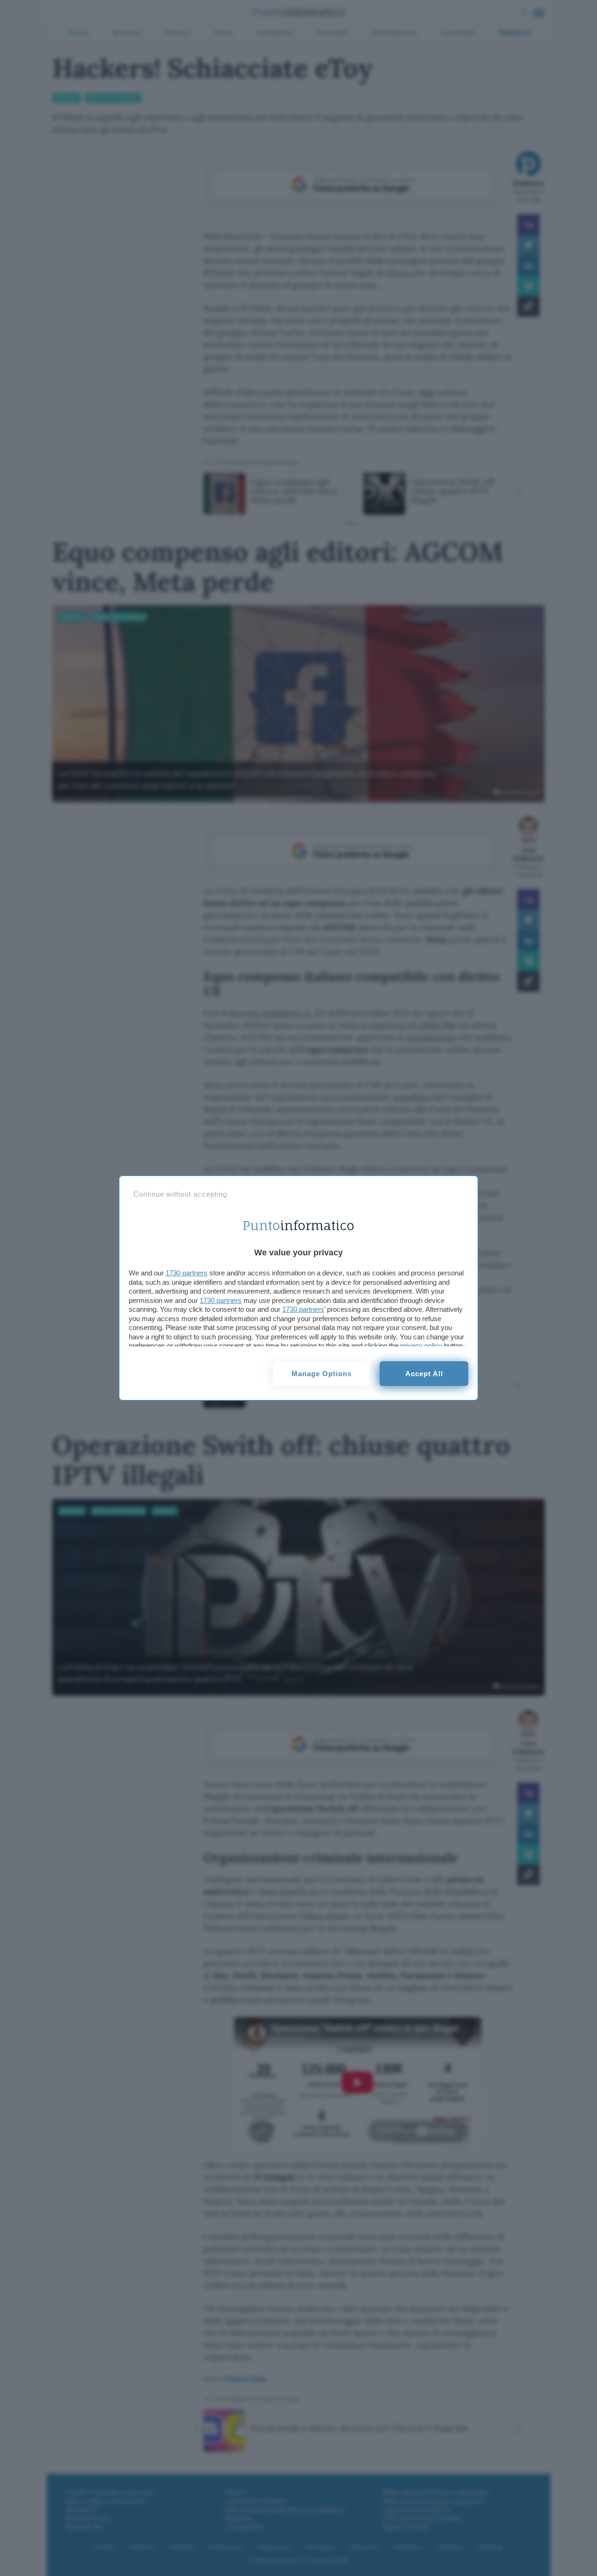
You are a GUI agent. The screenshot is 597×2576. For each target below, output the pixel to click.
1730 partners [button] (187, 1273)
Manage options (322, 1374)
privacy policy (421, 1346)
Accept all (424, 1374)
